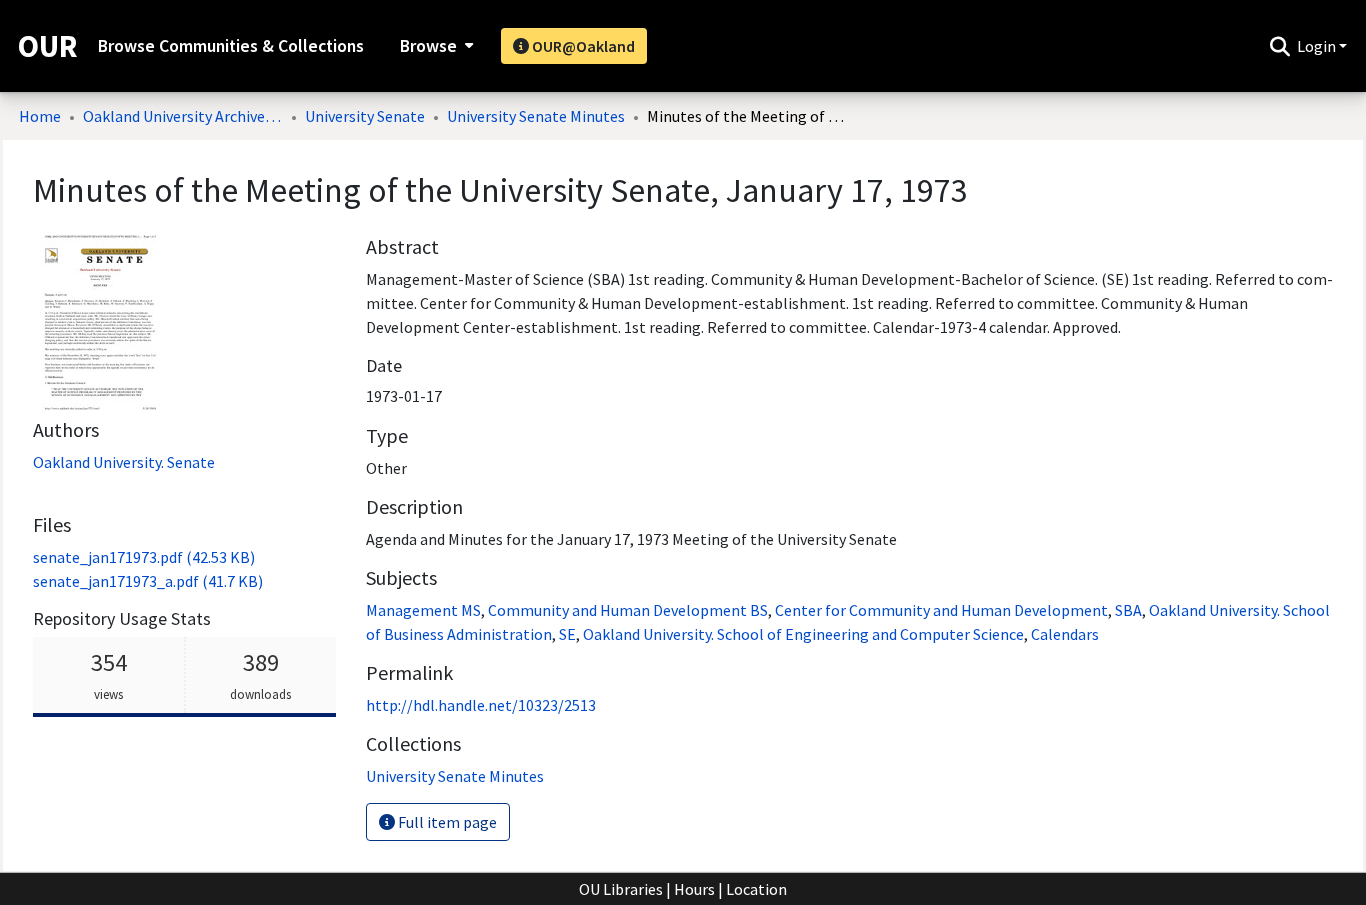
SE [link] (567, 634)
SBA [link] (1128, 610)
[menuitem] (434, 46)
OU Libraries (621, 889)
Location (756, 889)
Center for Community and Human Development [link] (941, 610)
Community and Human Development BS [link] (628, 610)
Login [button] (1318, 46)
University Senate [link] (365, 116)
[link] (144, 557)
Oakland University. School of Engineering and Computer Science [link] (803, 634)
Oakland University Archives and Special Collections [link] (183, 116)
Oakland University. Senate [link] (124, 462)
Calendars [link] (1065, 634)
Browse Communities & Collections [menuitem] (231, 46)
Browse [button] (428, 46)
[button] (1279, 46)
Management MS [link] (423, 610)
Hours (694, 889)
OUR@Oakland (582, 46)
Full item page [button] (446, 822)
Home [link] (40, 116)
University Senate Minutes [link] (536, 116)
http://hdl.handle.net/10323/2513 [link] (481, 705)
